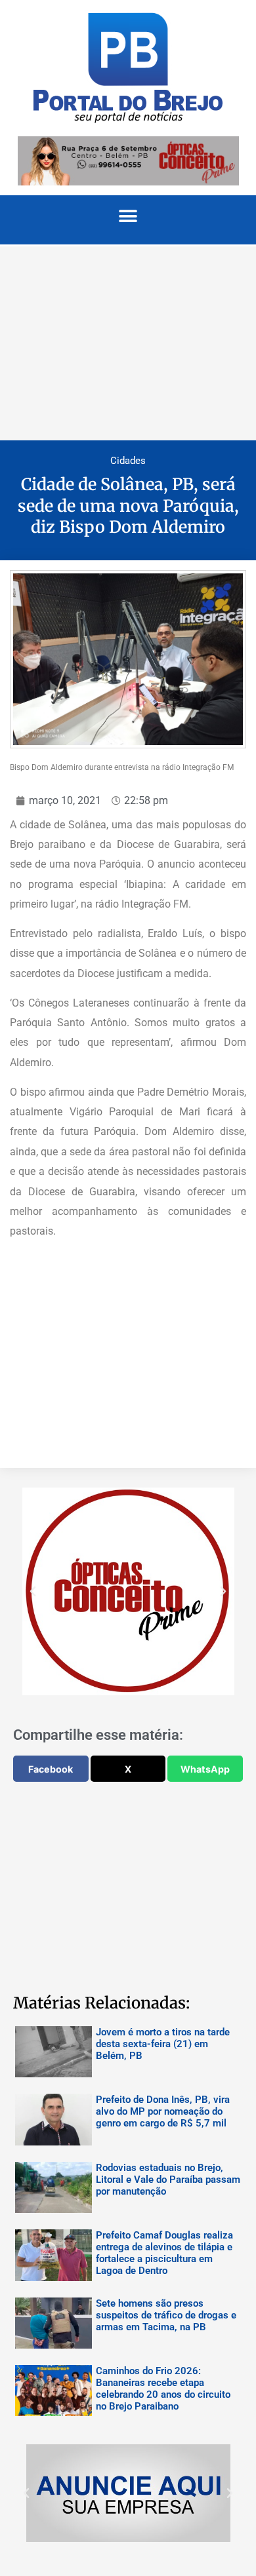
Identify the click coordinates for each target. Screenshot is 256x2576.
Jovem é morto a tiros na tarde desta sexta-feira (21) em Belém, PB (163, 2044)
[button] (128, 217)
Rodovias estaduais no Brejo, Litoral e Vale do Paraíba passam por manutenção (168, 2180)
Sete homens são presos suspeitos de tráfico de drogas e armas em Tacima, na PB (166, 2315)
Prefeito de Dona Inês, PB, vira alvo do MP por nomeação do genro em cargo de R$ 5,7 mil (163, 2111)
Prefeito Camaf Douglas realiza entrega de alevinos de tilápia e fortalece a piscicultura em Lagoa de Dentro (164, 2253)
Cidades (128, 461)
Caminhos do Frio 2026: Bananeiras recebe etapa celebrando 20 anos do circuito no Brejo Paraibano (163, 2389)
